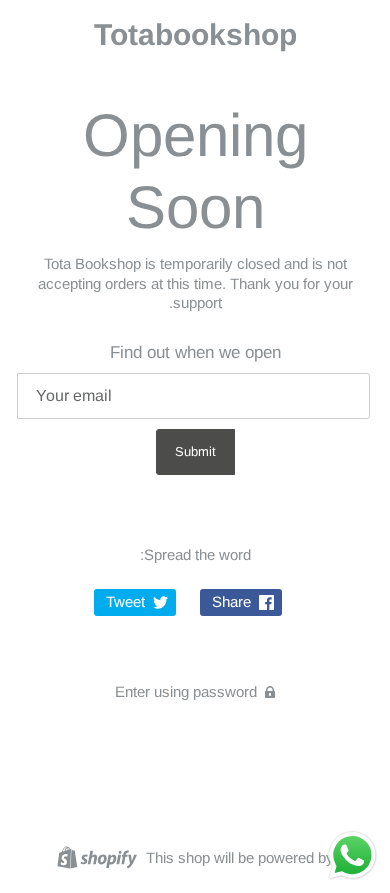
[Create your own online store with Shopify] (99, 856)
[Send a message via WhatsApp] (352, 855)
